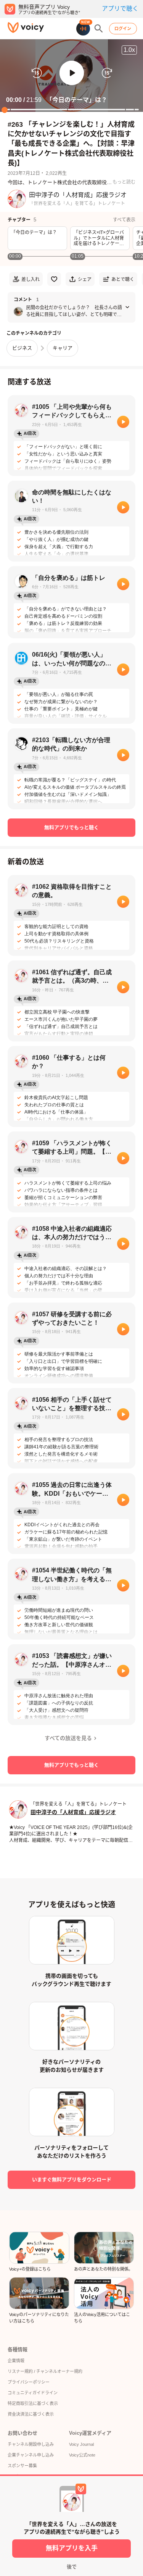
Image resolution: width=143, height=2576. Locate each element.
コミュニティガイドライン (33, 2393)
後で (72, 2567)
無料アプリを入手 (72, 2548)
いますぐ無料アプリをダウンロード (72, 2180)
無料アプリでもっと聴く (71, 827)
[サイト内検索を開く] (99, 29)
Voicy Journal (81, 2444)
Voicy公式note (82, 2455)
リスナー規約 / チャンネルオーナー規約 (45, 2371)
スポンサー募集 (22, 2466)
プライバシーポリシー (29, 2382)
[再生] (123, 422)
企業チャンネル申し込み (31, 2455)
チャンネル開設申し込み (31, 2444)
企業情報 (16, 2361)
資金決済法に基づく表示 (31, 2414)
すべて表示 (124, 220)
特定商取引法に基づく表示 (33, 2403)
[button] (72, 73)
